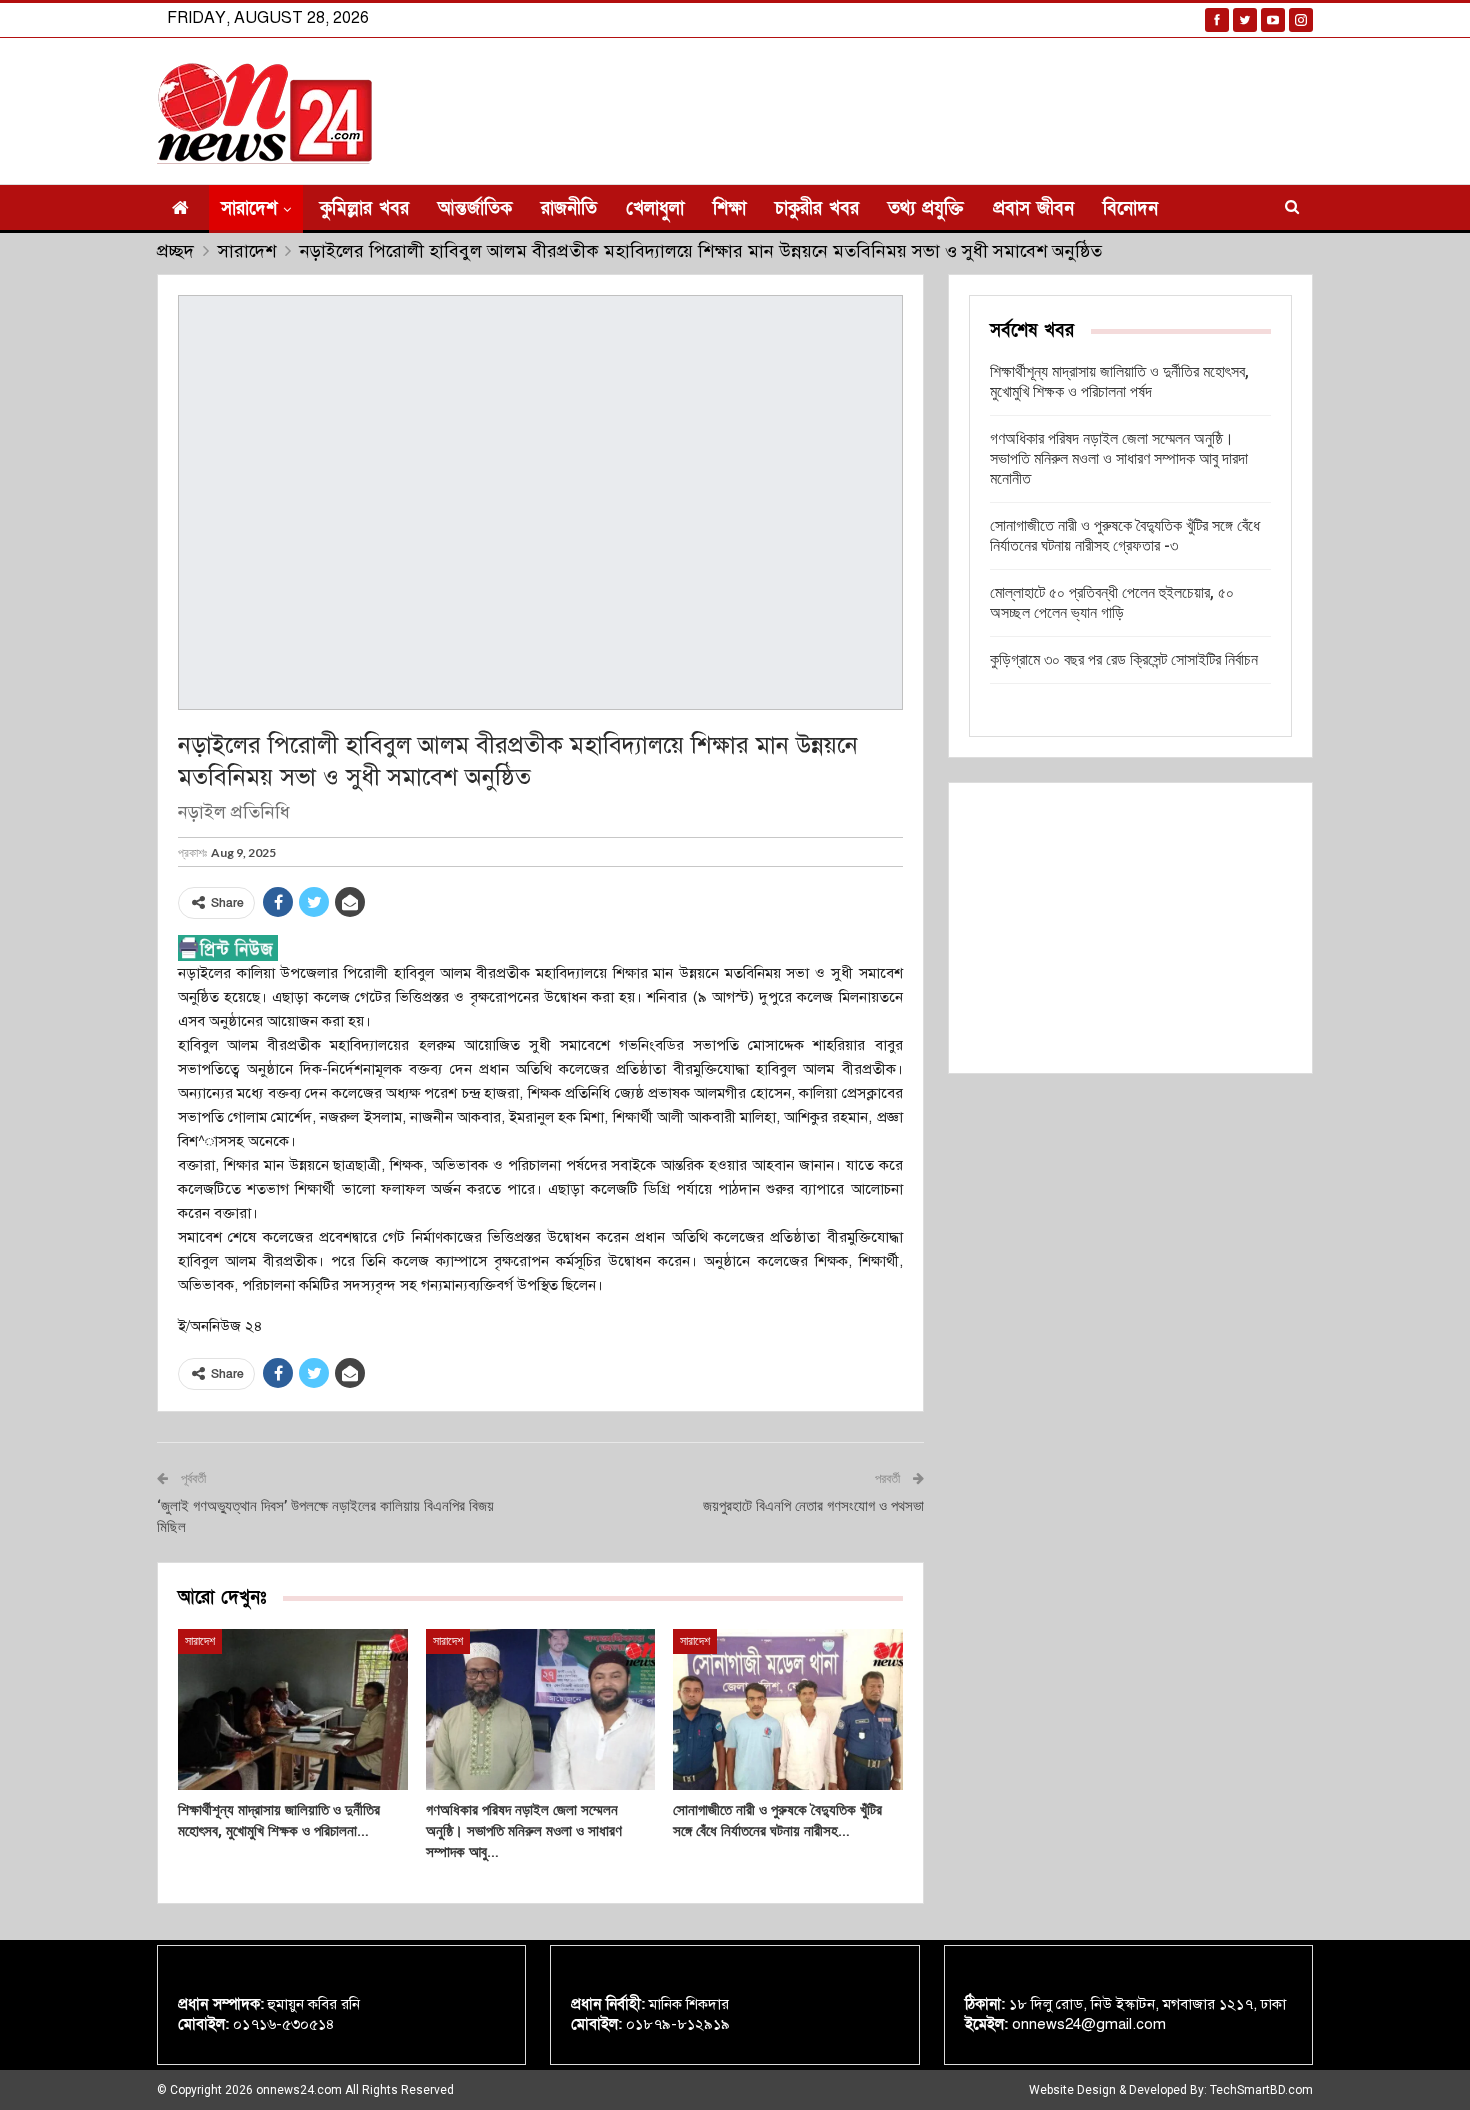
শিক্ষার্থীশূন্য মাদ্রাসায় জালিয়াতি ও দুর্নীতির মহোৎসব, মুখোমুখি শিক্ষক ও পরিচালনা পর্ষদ (1119, 381)
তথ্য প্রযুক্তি (926, 208)
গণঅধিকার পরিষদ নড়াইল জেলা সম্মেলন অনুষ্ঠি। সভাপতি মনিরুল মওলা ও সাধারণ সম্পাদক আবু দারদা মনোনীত (1119, 458)
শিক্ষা (729, 208)
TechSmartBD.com (1261, 2090)
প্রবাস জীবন (1033, 208)
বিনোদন (1130, 208)
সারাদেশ (249, 208)
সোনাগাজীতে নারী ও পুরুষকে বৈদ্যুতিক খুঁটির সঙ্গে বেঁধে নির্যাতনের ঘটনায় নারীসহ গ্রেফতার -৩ (1125, 535)
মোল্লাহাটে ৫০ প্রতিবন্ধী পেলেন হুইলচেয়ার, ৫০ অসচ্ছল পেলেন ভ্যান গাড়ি (1112, 602)
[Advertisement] (1130, 928)
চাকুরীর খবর (817, 208)
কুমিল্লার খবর (364, 208)
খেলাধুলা (655, 208)
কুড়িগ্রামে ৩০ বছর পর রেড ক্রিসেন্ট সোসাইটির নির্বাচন (1124, 659)
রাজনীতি (569, 208)
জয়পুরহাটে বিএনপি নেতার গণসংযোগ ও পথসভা (813, 1506)
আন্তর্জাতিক (475, 208)
